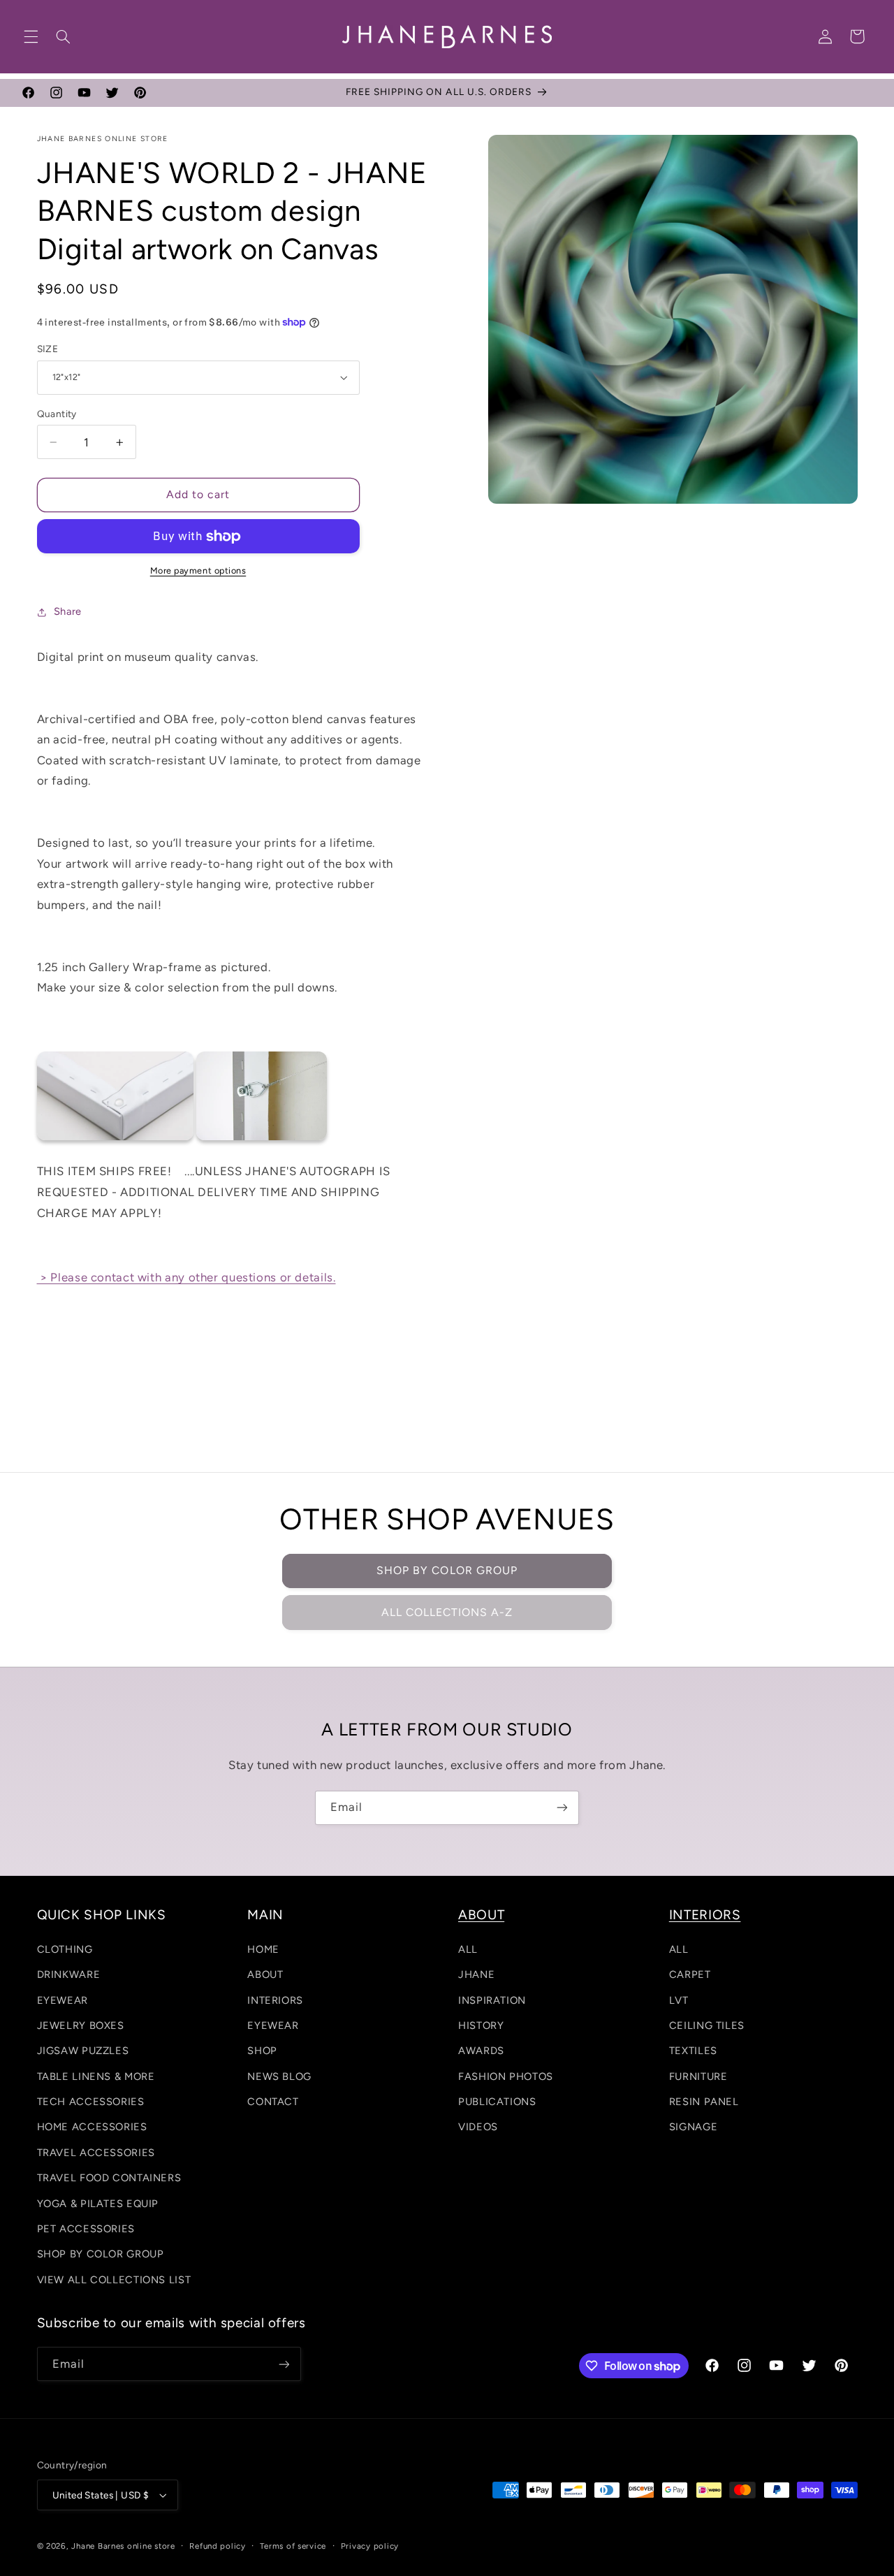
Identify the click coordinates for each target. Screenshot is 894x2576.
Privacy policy (370, 2546)
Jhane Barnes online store (123, 2546)
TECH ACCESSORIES (91, 2102)
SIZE (48, 349)
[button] (31, 36)
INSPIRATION (492, 2000)
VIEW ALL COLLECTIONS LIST (114, 2280)
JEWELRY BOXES (81, 2025)
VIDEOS (478, 2127)
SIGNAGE (693, 2127)
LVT (679, 2000)
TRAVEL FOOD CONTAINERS (109, 2178)
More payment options (198, 570)
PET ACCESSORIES (86, 2229)
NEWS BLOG (279, 2076)
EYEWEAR (63, 2000)
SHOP (262, 2051)
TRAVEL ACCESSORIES (96, 2153)
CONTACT (273, 2102)
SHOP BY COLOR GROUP (447, 1570)
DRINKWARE (69, 1974)
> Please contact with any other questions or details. (186, 1277)
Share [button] (68, 611)
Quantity (57, 414)
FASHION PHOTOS (506, 2076)
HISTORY (481, 2025)
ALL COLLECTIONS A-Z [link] (447, 1612)
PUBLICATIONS (497, 2102)
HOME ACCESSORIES (92, 2127)
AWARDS (481, 2051)
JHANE (476, 1974)
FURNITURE (698, 2076)
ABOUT (265, 1974)
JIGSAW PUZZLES (83, 2051)
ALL (468, 1949)
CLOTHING (65, 1949)
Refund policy (218, 2546)
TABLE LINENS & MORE (96, 2076)
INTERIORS (275, 2000)
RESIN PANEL (704, 2102)
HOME (263, 1949)
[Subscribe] (562, 1808)
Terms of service (293, 2546)
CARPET (690, 1974)
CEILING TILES (707, 2025)
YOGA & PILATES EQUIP (98, 2204)
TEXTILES (693, 2051)
